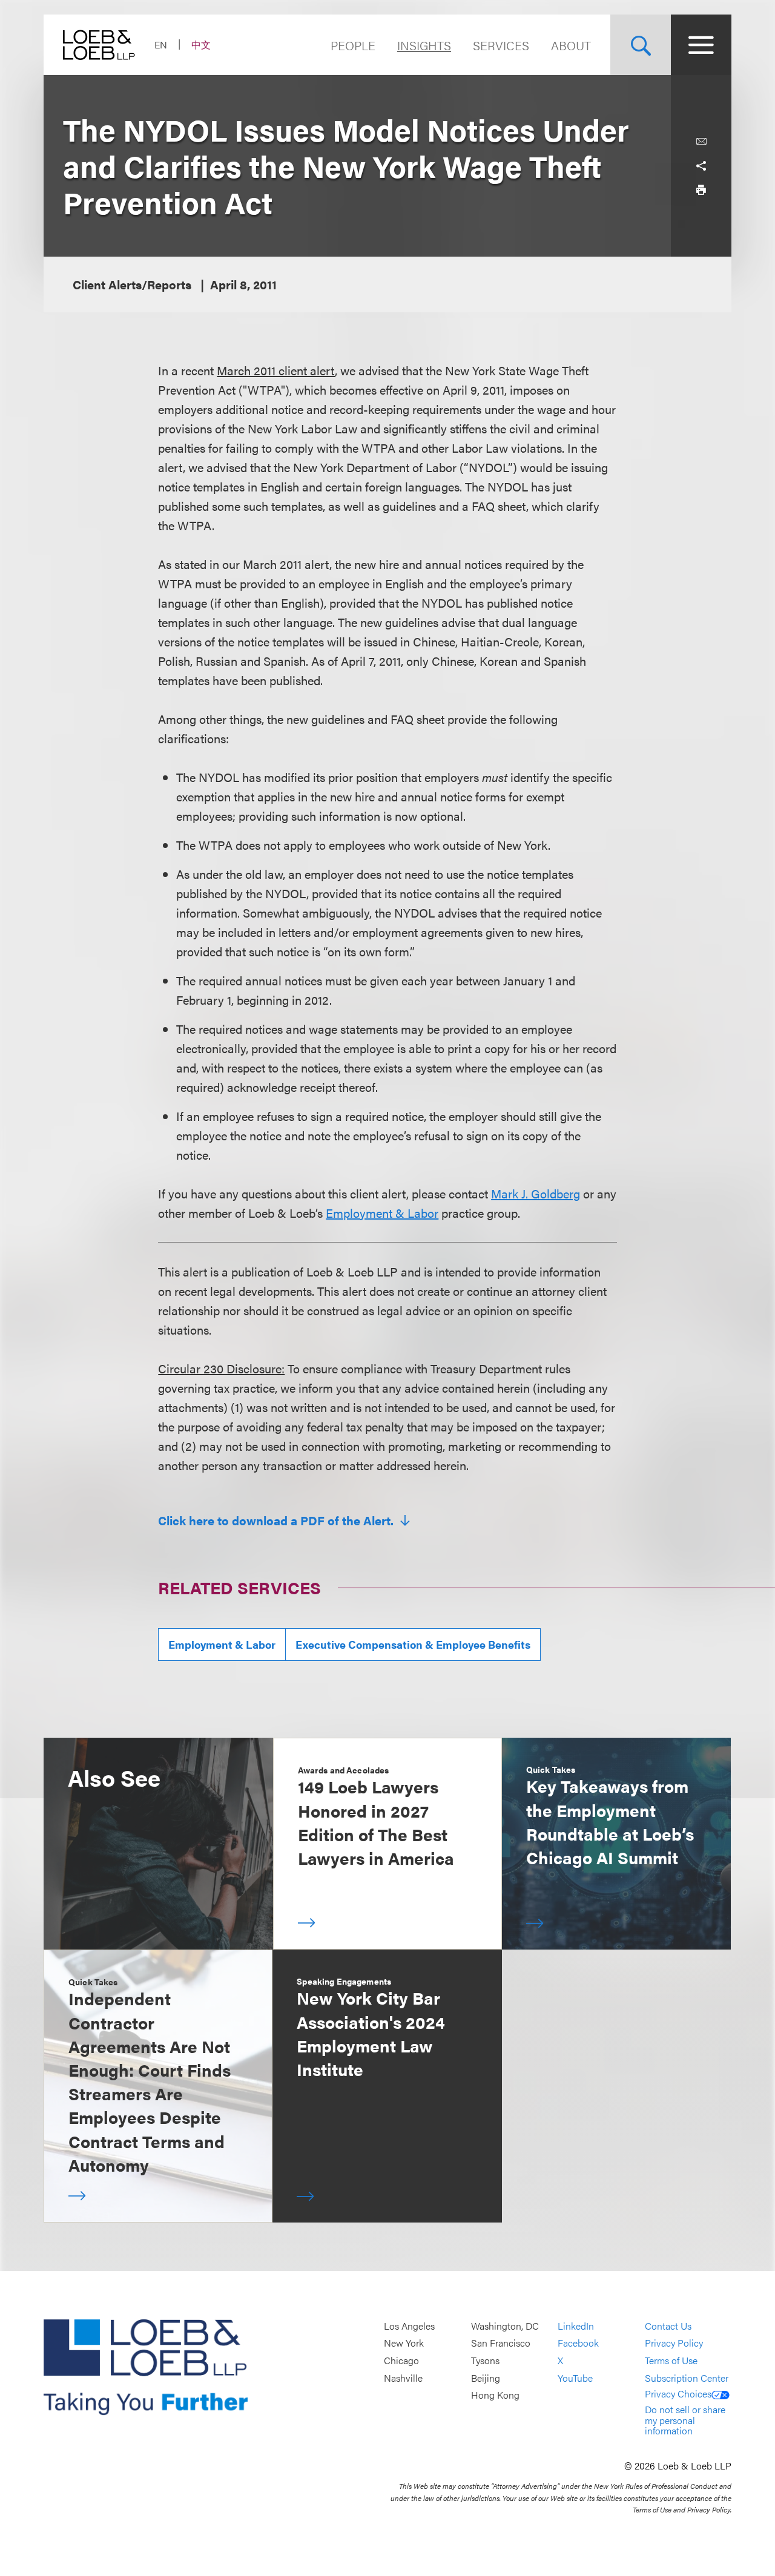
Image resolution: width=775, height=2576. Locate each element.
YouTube (575, 2378)
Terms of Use (671, 2360)
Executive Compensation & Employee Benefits (413, 1644)
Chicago (401, 2360)
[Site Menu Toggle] (701, 45)
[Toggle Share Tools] (701, 166)
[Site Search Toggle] (641, 45)
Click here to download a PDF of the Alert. (277, 1520)
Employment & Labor (382, 1213)
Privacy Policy (674, 2343)
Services (501, 45)
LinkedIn (576, 2326)
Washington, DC (505, 2326)
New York (404, 2343)
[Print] (701, 190)
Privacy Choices (678, 2394)
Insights (424, 45)
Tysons (485, 2360)
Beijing (486, 2378)
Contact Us (668, 2326)
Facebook (578, 2343)
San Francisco (501, 2343)
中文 (201, 44)
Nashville (403, 2378)
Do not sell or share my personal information (685, 2420)
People (353, 45)
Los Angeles (409, 2326)
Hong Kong (495, 2395)
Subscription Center (687, 2378)
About (571, 45)
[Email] (701, 142)
